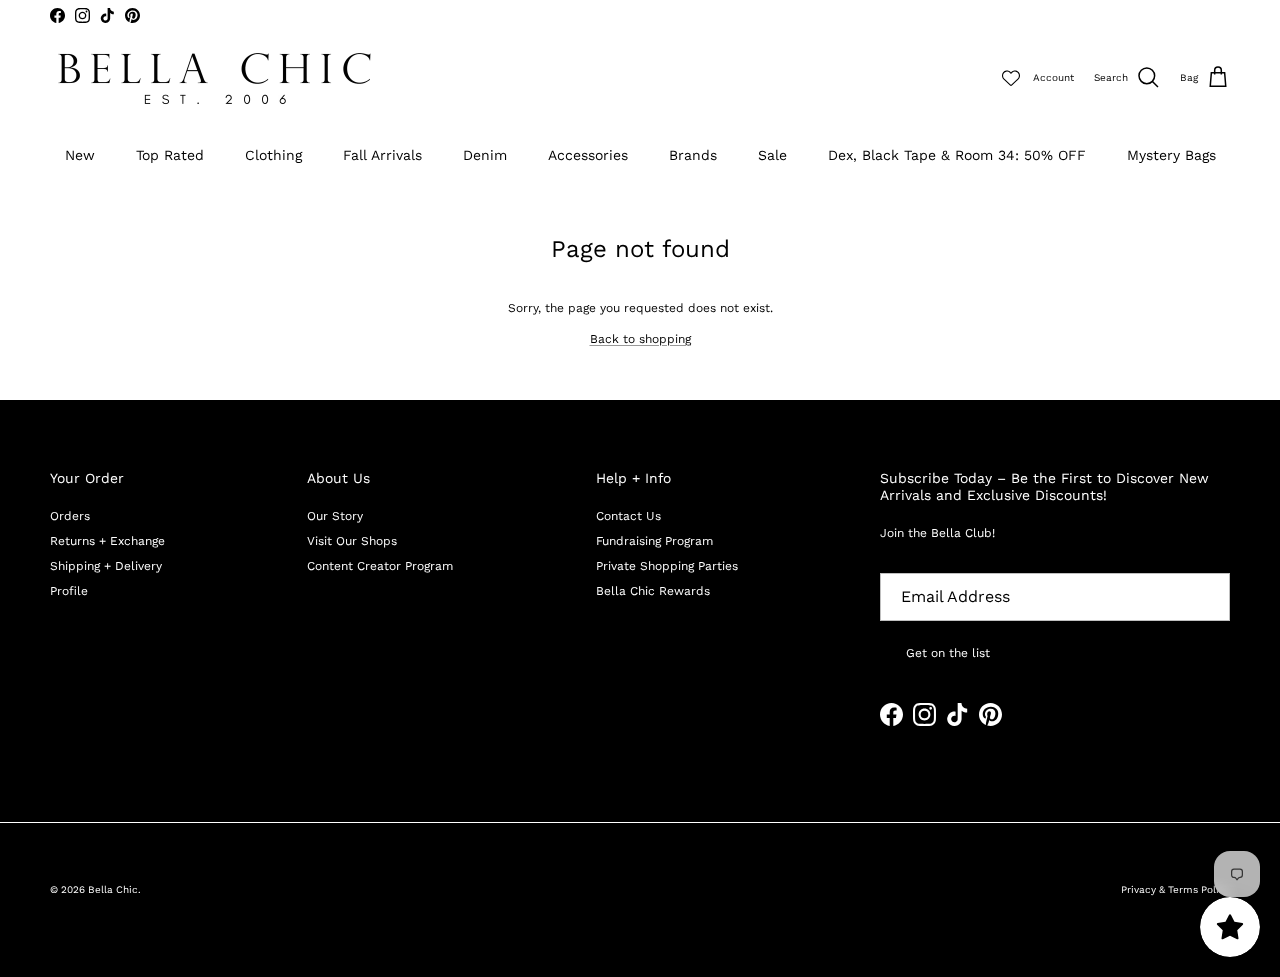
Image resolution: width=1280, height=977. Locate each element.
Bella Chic (113, 889)
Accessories (588, 155)
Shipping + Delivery (106, 566)
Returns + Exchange (107, 541)
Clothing (273, 155)
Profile (69, 591)
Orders (70, 516)
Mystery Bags (1171, 155)
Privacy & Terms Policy (1175, 889)
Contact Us (628, 516)
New (80, 155)
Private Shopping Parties (667, 566)
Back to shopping (640, 339)
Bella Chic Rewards (653, 591)
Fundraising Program (654, 541)
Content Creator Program (380, 566)
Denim (485, 155)
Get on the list (948, 653)
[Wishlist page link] (1011, 78)
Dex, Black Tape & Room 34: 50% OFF (957, 155)
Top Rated (170, 155)
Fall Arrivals (382, 155)
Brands (693, 155)
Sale (772, 155)
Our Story (335, 516)
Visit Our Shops (352, 541)
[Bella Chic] (215, 78)
